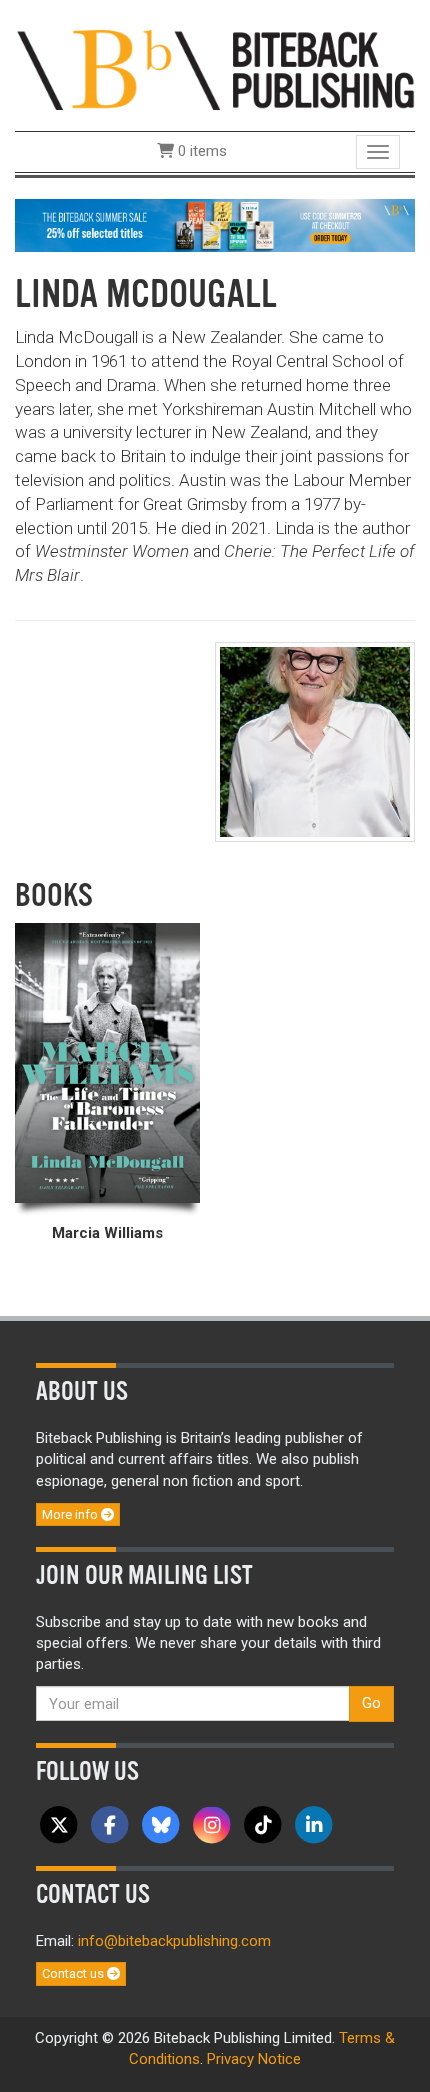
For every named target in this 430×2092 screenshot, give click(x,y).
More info (71, 1514)
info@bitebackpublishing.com (174, 1941)
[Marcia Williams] (107, 1063)
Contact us (74, 1973)
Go (371, 1703)
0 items (200, 151)
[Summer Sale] (215, 225)
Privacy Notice (254, 2059)
